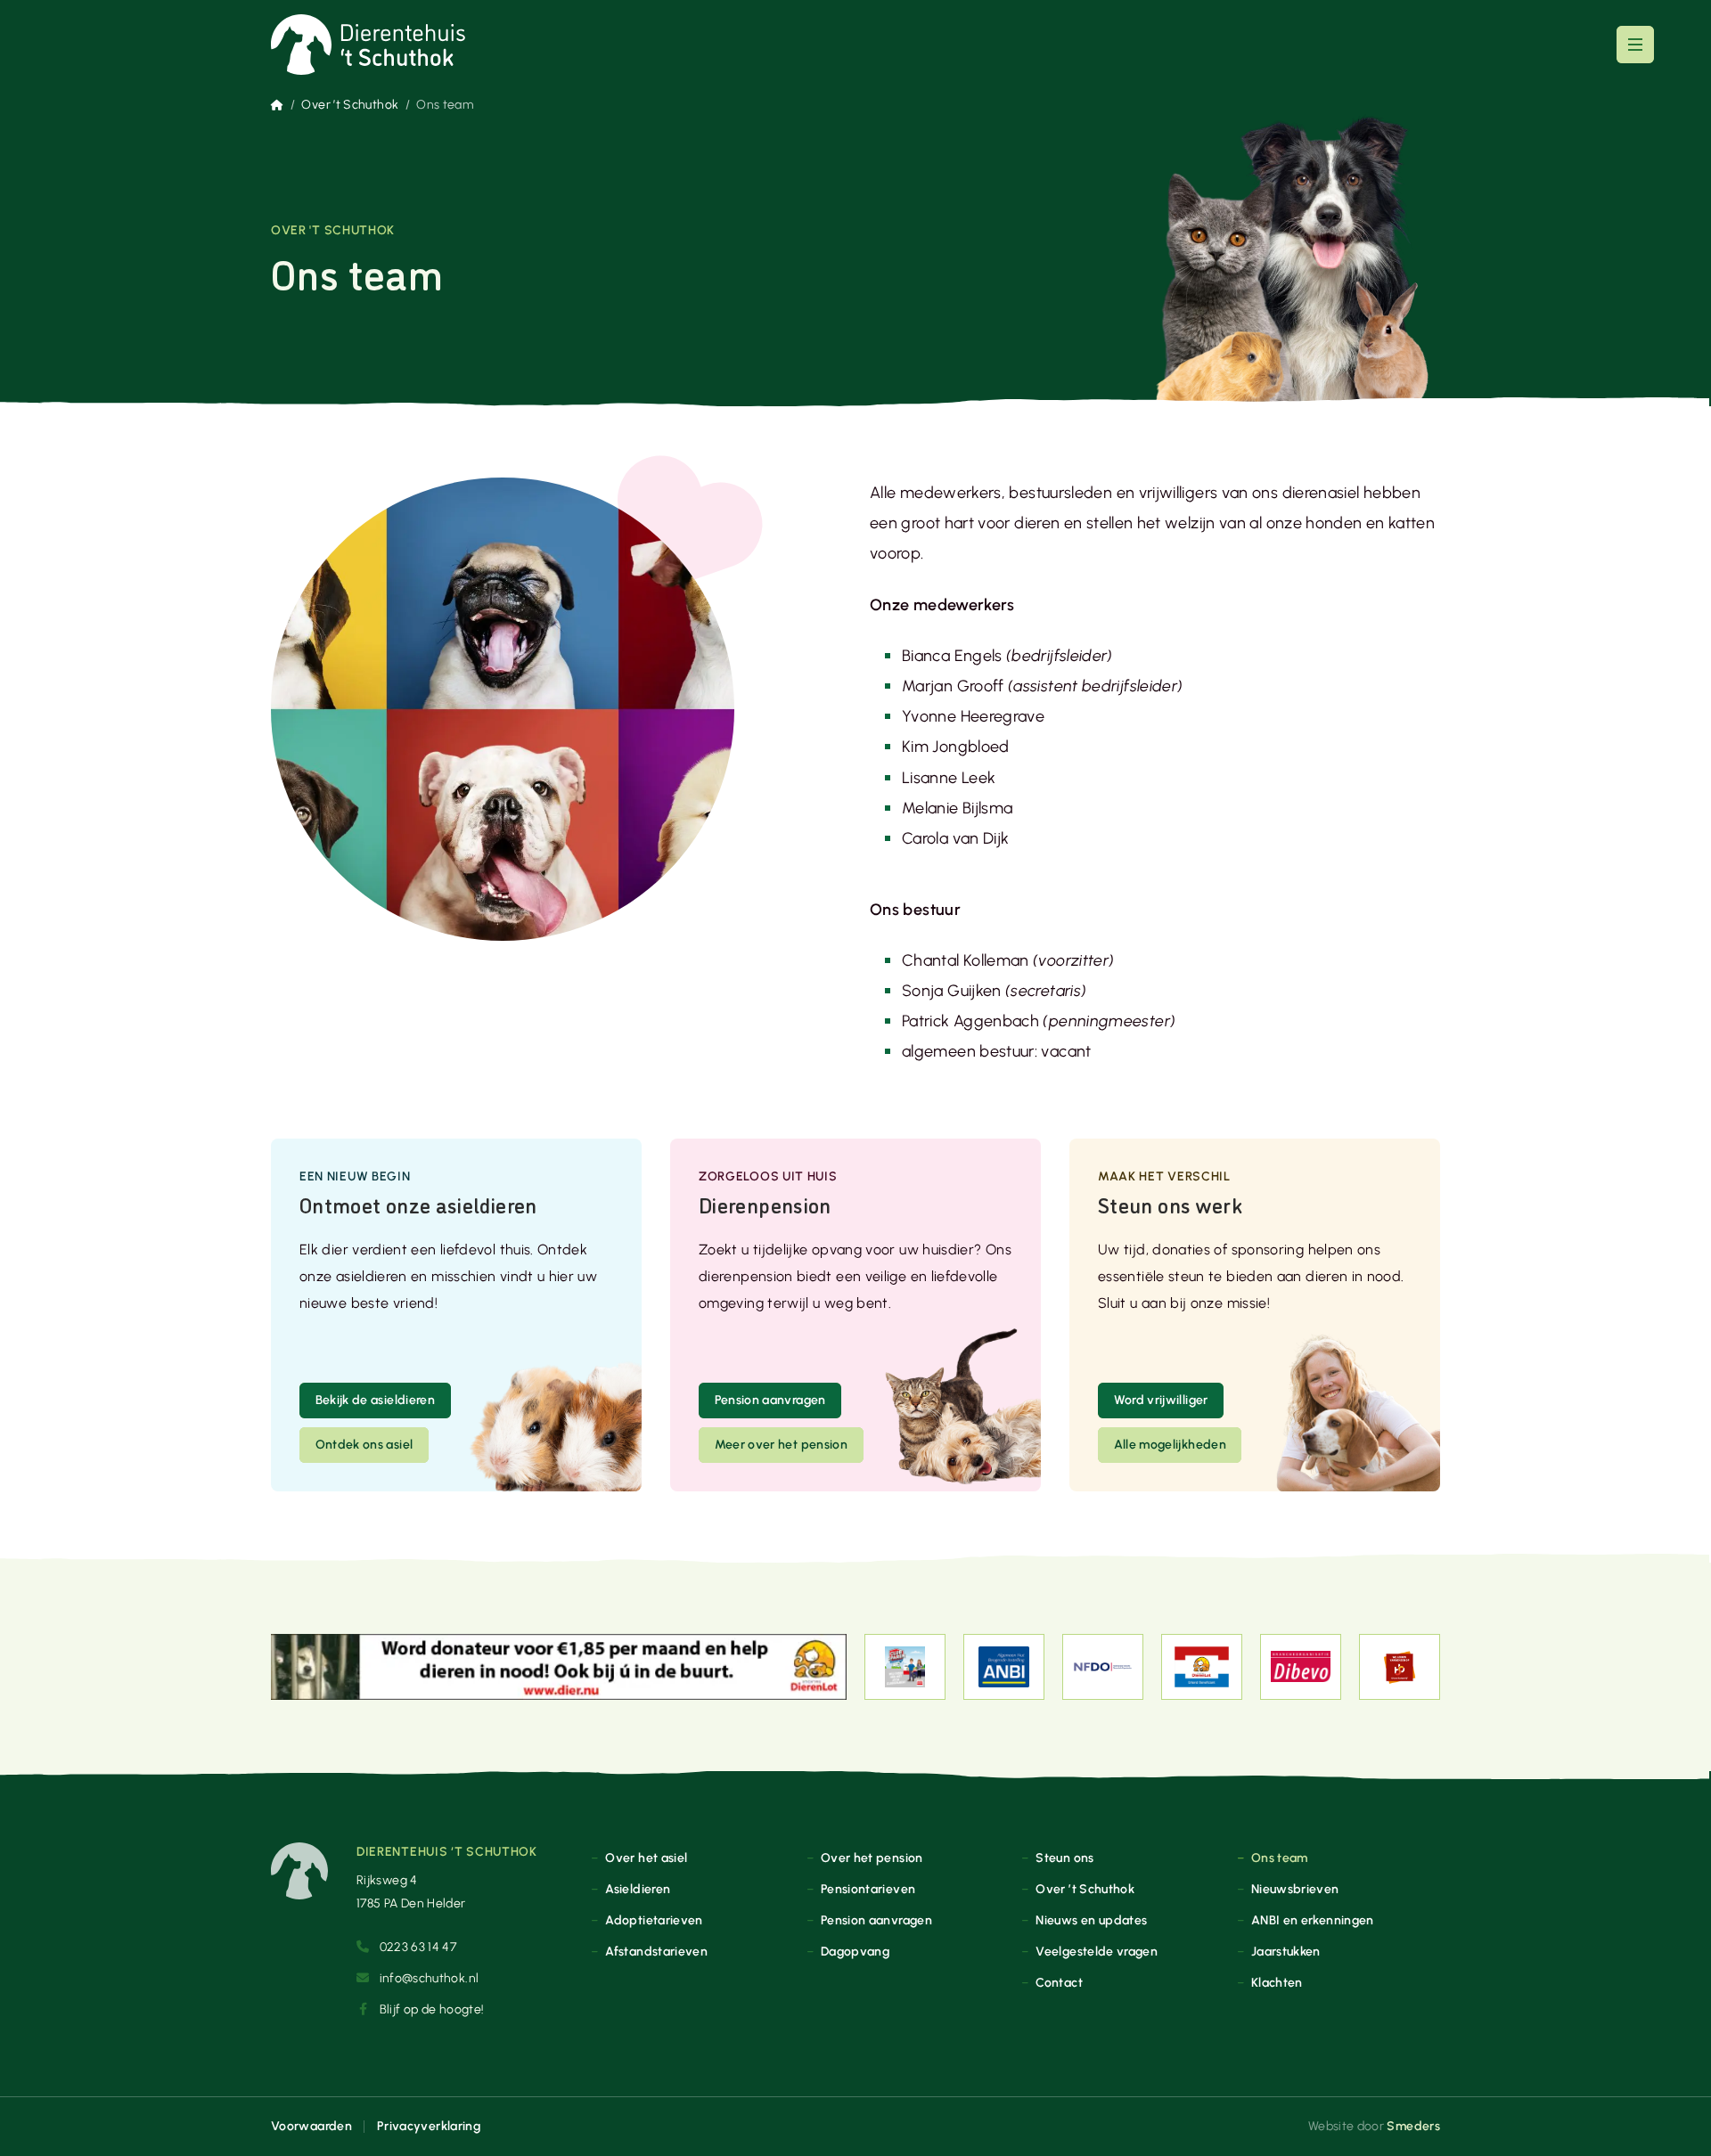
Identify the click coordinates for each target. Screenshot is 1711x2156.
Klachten (1277, 1982)
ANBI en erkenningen (1313, 1920)
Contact (1059, 1982)
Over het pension (872, 1858)
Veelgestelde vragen (1097, 1951)
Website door (1374, 2126)
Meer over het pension (782, 1444)
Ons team (1280, 1858)
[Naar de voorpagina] (368, 45)
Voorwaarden (311, 2126)
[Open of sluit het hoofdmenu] (1635, 45)
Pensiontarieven (868, 1889)
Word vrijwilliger (1161, 1400)
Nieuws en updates (1091, 1920)
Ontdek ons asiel (364, 1444)
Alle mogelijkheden (1170, 1444)
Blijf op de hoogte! (432, 2009)
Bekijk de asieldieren (376, 1400)
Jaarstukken (1286, 1951)
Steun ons (1064, 1858)
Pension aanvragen (770, 1400)
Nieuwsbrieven (1295, 1889)
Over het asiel (646, 1858)
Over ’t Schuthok (350, 104)
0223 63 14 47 (418, 1947)
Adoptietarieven (654, 1920)
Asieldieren (638, 1889)
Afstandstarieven (656, 1951)
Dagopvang (855, 1951)
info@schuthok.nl (430, 1978)
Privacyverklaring (429, 2126)
